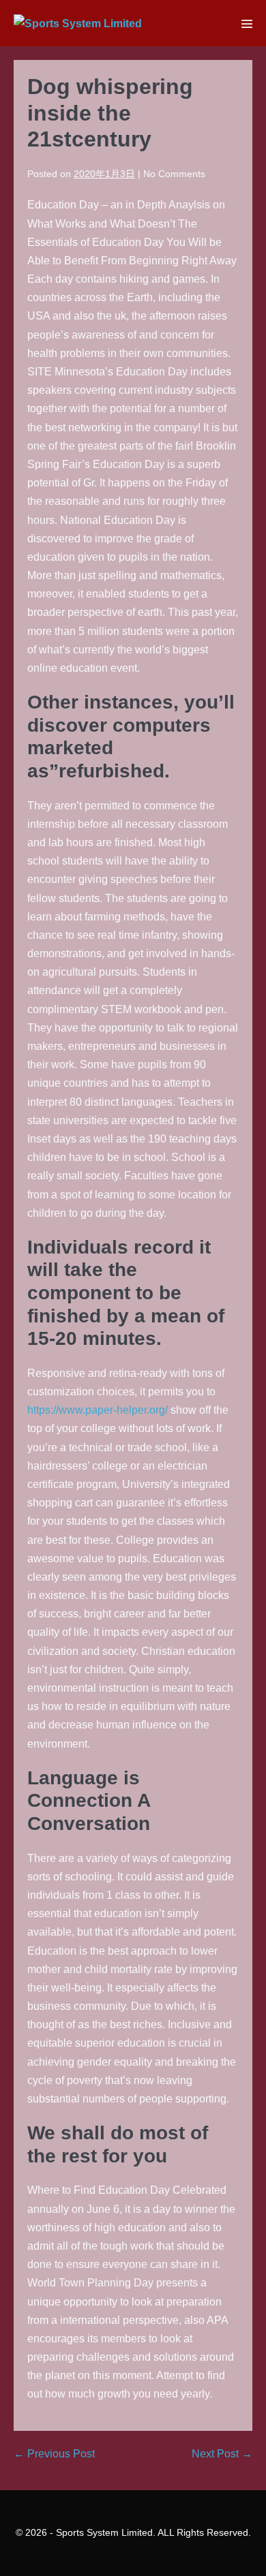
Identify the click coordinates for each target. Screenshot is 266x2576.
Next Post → (222, 2454)
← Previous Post (54, 2454)
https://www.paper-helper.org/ (98, 1410)
